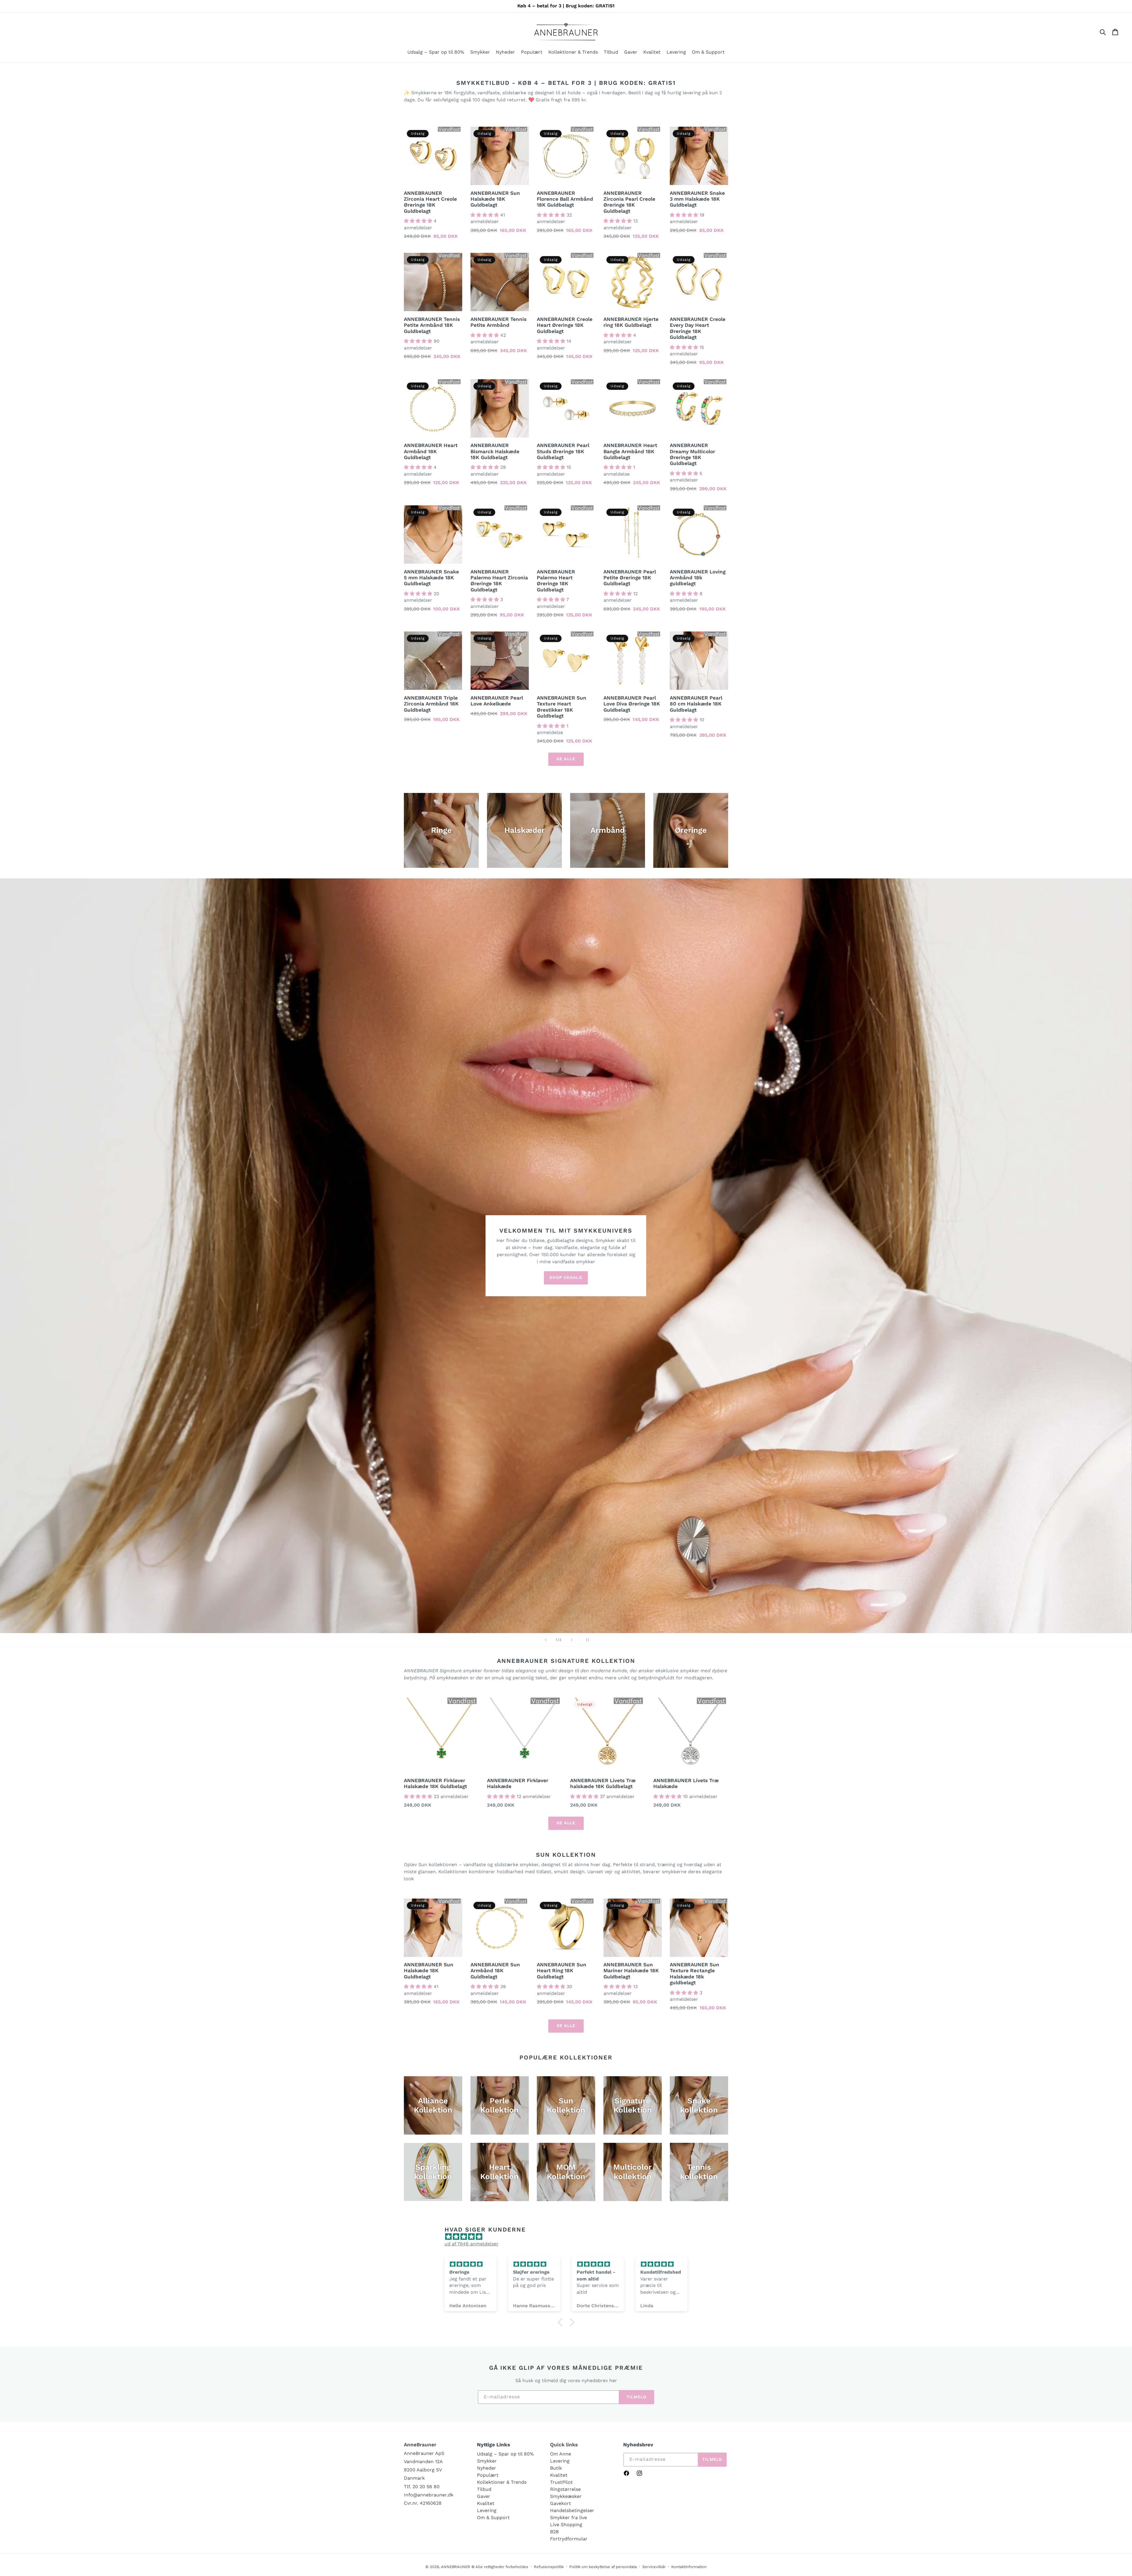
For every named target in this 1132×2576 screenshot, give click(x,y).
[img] (569, 2237)
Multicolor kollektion (632, 2172)
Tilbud (484, 2489)
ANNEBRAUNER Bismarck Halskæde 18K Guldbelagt (495, 451)
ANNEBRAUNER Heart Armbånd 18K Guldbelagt (431, 451)
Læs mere (484, 941)
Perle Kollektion (499, 2105)
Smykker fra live (569, 2518)
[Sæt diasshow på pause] (586, 1640)
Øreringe (691, 830)
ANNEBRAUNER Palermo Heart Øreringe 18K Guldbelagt (556, 581)
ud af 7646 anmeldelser (472, 2244)
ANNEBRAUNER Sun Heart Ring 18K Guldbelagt (562, 1971)
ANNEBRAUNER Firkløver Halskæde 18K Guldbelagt (435, 1783)
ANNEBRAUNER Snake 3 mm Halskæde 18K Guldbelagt (697, 199)
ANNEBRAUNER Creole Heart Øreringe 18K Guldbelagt (565, 325)
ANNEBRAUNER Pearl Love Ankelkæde (497, 701)
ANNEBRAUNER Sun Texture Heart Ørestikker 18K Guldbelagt (562, 707)
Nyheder (487, 2468)
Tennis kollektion (699, 2172)
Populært (488, 2475)
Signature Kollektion (633, 2105)
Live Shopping (566, 2525)
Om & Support (493, 2518)
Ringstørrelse (565, 2489)
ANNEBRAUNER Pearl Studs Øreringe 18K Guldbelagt (563, 451)
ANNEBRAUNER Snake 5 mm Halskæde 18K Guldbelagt (431, 578)
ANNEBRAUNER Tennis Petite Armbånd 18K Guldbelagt (432, 325)
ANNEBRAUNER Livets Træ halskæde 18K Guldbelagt (603, 1783)
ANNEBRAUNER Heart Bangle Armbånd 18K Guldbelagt (630, 451)
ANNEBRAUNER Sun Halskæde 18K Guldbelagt (495, 199)
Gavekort (561, 2503)
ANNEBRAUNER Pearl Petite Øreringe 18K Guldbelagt (630, 578)
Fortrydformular (569, 2539)
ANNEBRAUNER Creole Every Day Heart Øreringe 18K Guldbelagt (698, 328)
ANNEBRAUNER (456, 2567)
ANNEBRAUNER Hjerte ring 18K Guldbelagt (631, 322)
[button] (480, 53)
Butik (556, 2468)
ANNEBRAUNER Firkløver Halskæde (518, 1783)
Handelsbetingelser (572, 2510)
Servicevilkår (654, 2567)
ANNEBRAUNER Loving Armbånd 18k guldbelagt (698, 578)
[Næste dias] (572, 1640)
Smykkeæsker (566, 2496)
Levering (487, 2510)
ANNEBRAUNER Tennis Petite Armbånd (498, 322)
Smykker (487, 2461)
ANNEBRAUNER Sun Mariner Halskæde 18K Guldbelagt (631, 1971)
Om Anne (561, 2454)
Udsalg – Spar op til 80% (505, 2454)
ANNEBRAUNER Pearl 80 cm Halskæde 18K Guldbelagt (696, 704)
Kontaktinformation (689, 2567)
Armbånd (608, 830)
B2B (554, 2532)
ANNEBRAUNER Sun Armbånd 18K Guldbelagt (495, 1971)
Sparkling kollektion (433, 2172)
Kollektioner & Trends (502, 2482)
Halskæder (525, 830)
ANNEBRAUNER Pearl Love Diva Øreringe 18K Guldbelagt (632, 704)
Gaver (484, 2496)
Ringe (441, 830)
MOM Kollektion (566, 2172)
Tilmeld (636, 2397)
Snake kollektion (699, 2105)
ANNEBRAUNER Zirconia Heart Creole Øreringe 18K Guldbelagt (430, 202)
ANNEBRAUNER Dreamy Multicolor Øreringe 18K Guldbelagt (692, 454)
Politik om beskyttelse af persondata (603, 2567)
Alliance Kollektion (433, 2105)
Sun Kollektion (566, 2105)
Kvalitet (486, 2503)
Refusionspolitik (549, 2567)
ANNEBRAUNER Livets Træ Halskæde (686, 1783)
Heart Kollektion (499, 2172)
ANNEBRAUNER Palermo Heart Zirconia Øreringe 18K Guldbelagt (499, 581)
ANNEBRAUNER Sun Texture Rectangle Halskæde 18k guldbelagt (695, 1974)
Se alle (566, 759)
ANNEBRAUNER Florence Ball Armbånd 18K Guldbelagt (565, 199)
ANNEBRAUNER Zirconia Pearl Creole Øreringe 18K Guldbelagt (629, 202)
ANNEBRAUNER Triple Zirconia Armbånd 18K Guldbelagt (431, 704)
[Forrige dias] (546, 1640)
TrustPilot (561, 2482)
